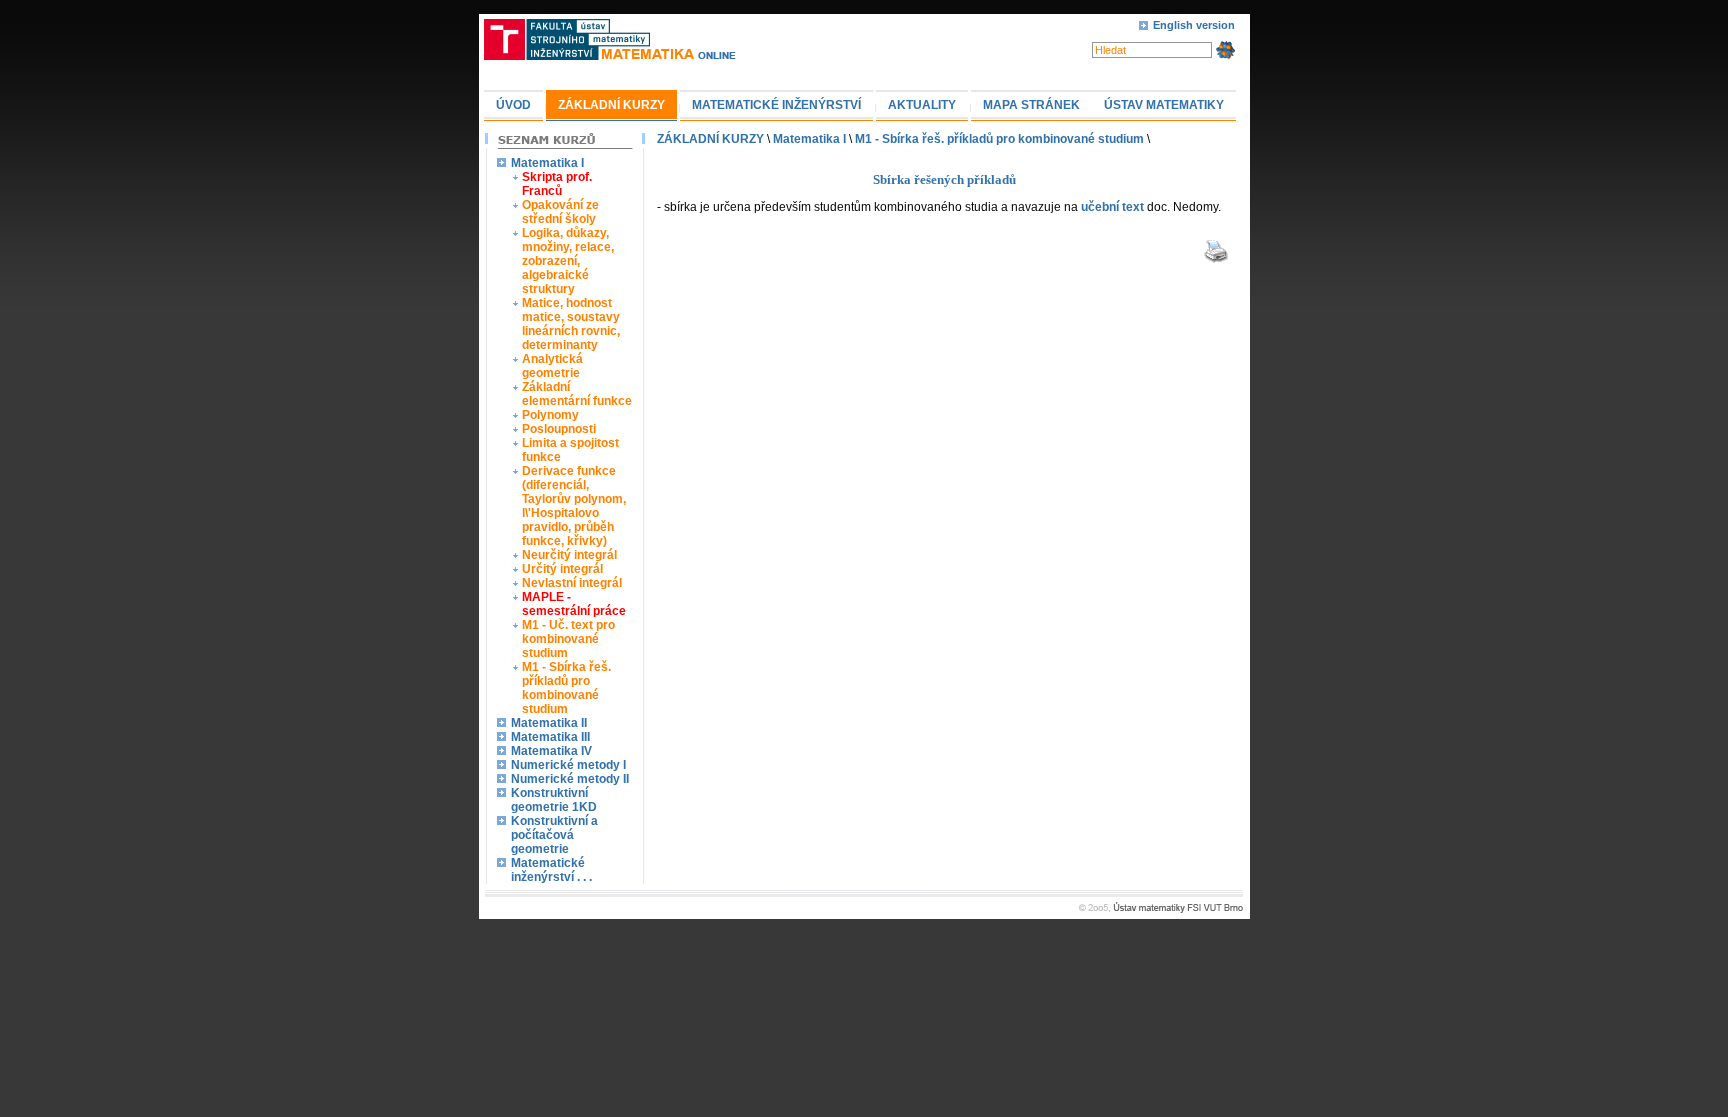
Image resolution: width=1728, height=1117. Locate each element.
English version (1194, 25)
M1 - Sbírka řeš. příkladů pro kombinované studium (566, 688)
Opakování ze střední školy (560, 212)
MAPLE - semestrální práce (574, 604)
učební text (1112, 207)
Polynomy (550, 415)
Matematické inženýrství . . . (551, 870)
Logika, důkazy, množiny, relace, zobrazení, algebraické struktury (568, 261)
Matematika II (549, 723)
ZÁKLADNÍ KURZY (710, 139)
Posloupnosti (559, 429)
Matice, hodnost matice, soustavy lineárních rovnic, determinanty (571, 324)
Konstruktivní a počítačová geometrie (554, 835)
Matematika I (547, 163)
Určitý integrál (562, 569)
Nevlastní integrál (572, 583)
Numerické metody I (568, 765)
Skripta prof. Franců (557, 184)
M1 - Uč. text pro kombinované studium (568, 639)
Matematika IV (551, 751)
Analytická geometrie (552, 366)
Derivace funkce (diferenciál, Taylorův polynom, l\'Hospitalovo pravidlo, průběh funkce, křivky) (574, 506)
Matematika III (550, 737)
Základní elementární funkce (577, 394)
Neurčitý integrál (569, 555)
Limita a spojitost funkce (570, 450)
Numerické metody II (570, 779)
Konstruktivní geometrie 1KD (554, 800)
